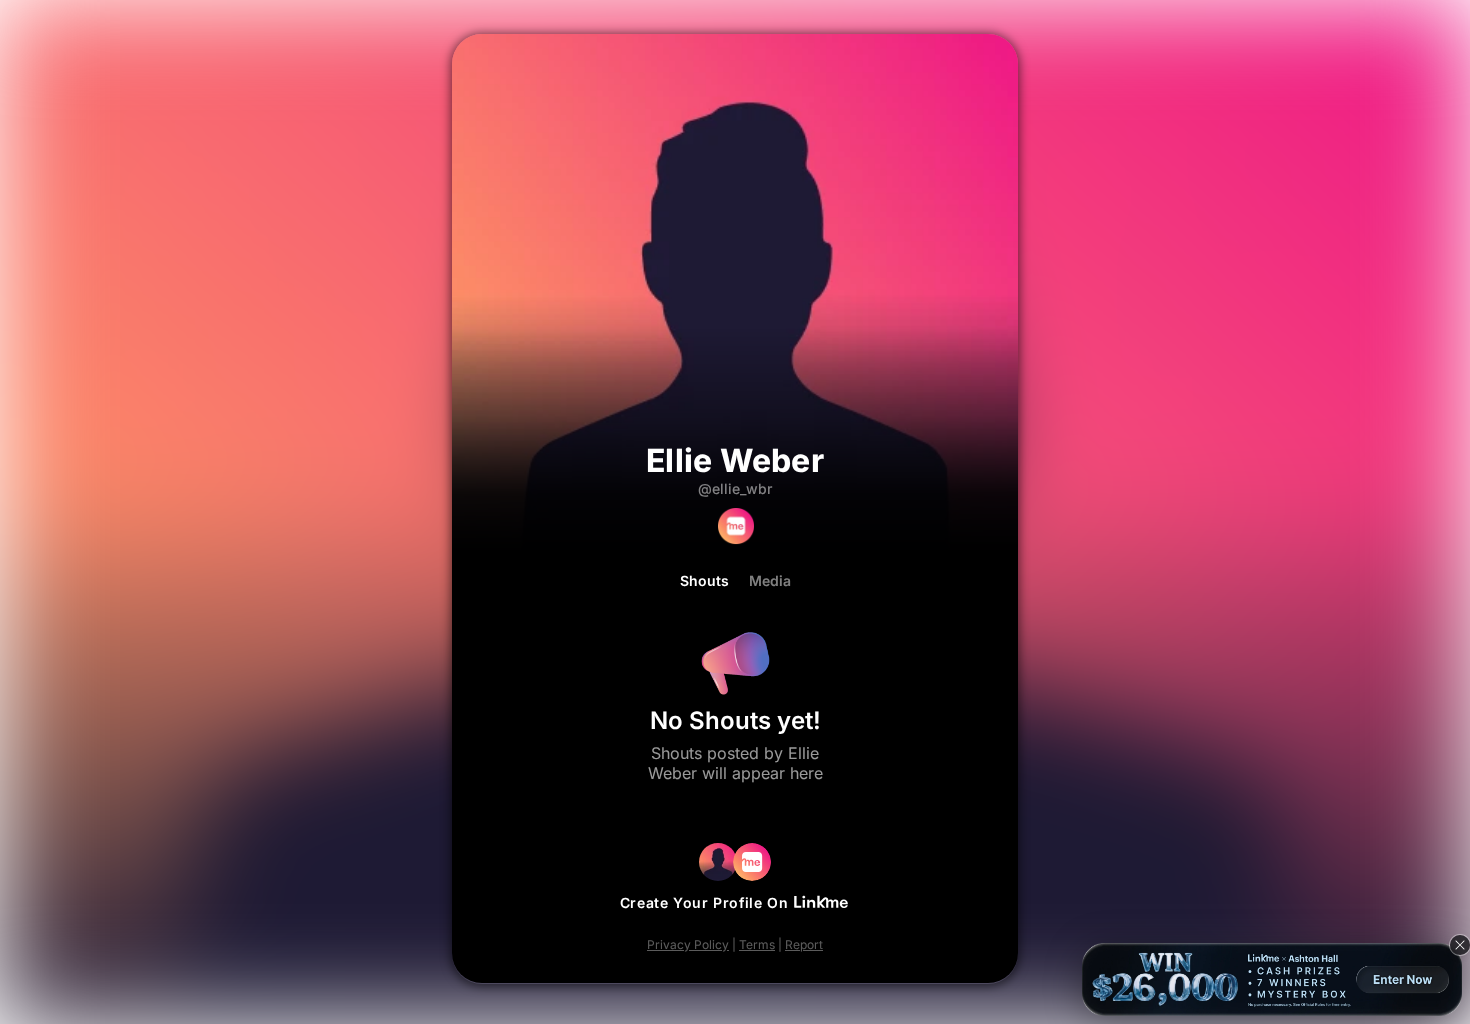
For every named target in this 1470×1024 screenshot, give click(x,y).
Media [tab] (770, 581)
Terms (757, 944)
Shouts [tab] (704, 581)
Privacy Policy (688, 944)
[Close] (1460, 945)
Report (804, 944)
